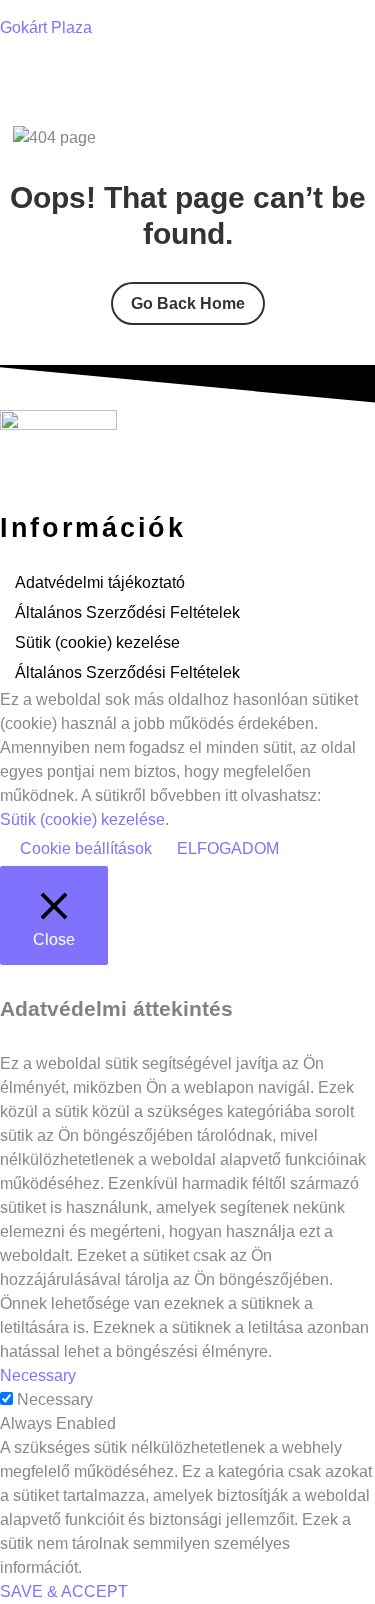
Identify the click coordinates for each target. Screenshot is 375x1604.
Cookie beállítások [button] (86, 848)
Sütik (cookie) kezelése (97, 642)
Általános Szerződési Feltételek (127, 612)
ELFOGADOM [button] (228, 848)
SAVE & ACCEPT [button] (64, 1591)
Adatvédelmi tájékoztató (100, 582)
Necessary (55, 1399)
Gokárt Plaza (46, 27)
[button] (187, 75)
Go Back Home (188, 303)
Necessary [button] (38, 1375)
